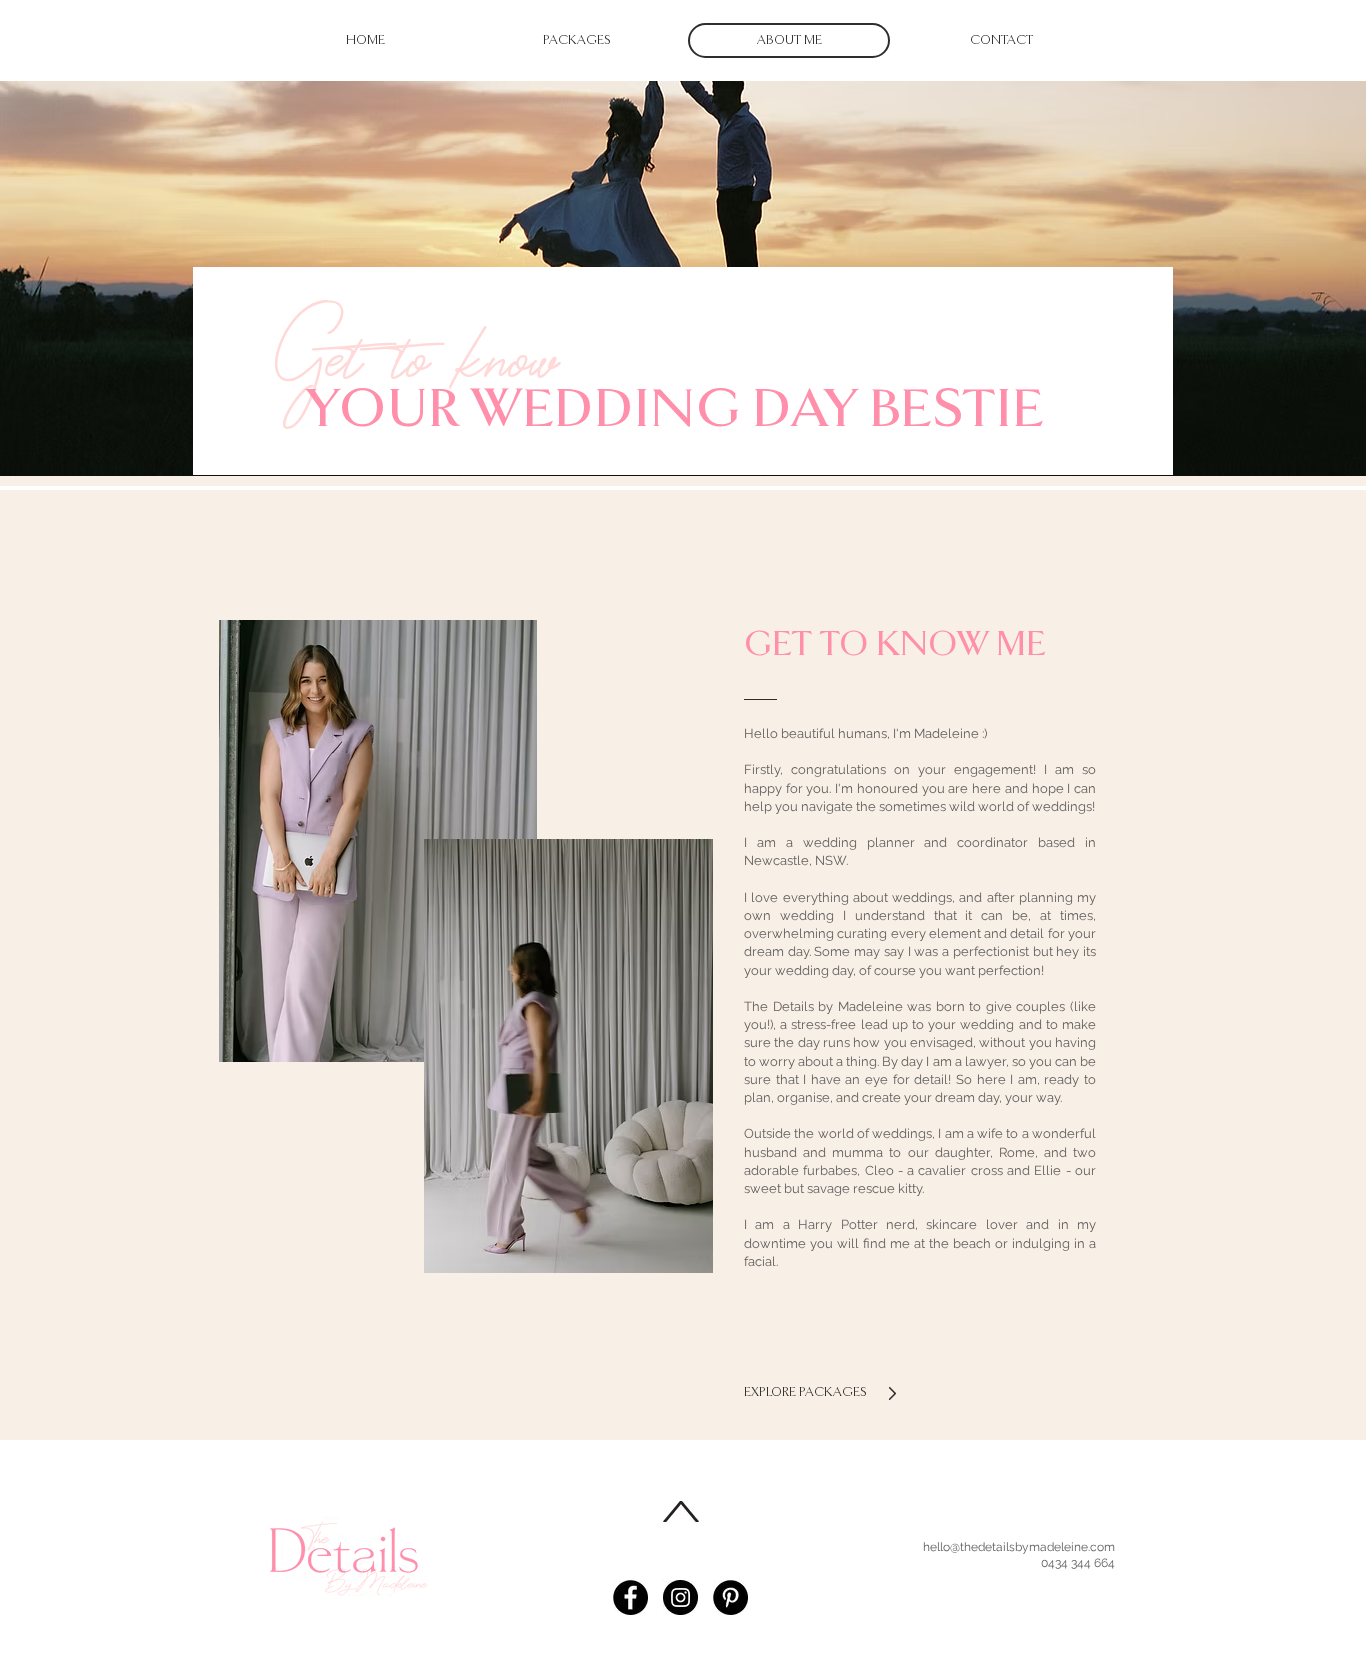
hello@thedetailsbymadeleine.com (1019, 1547)
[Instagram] (680, 1597)
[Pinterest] (730, 1597)
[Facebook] (630, 1597)
